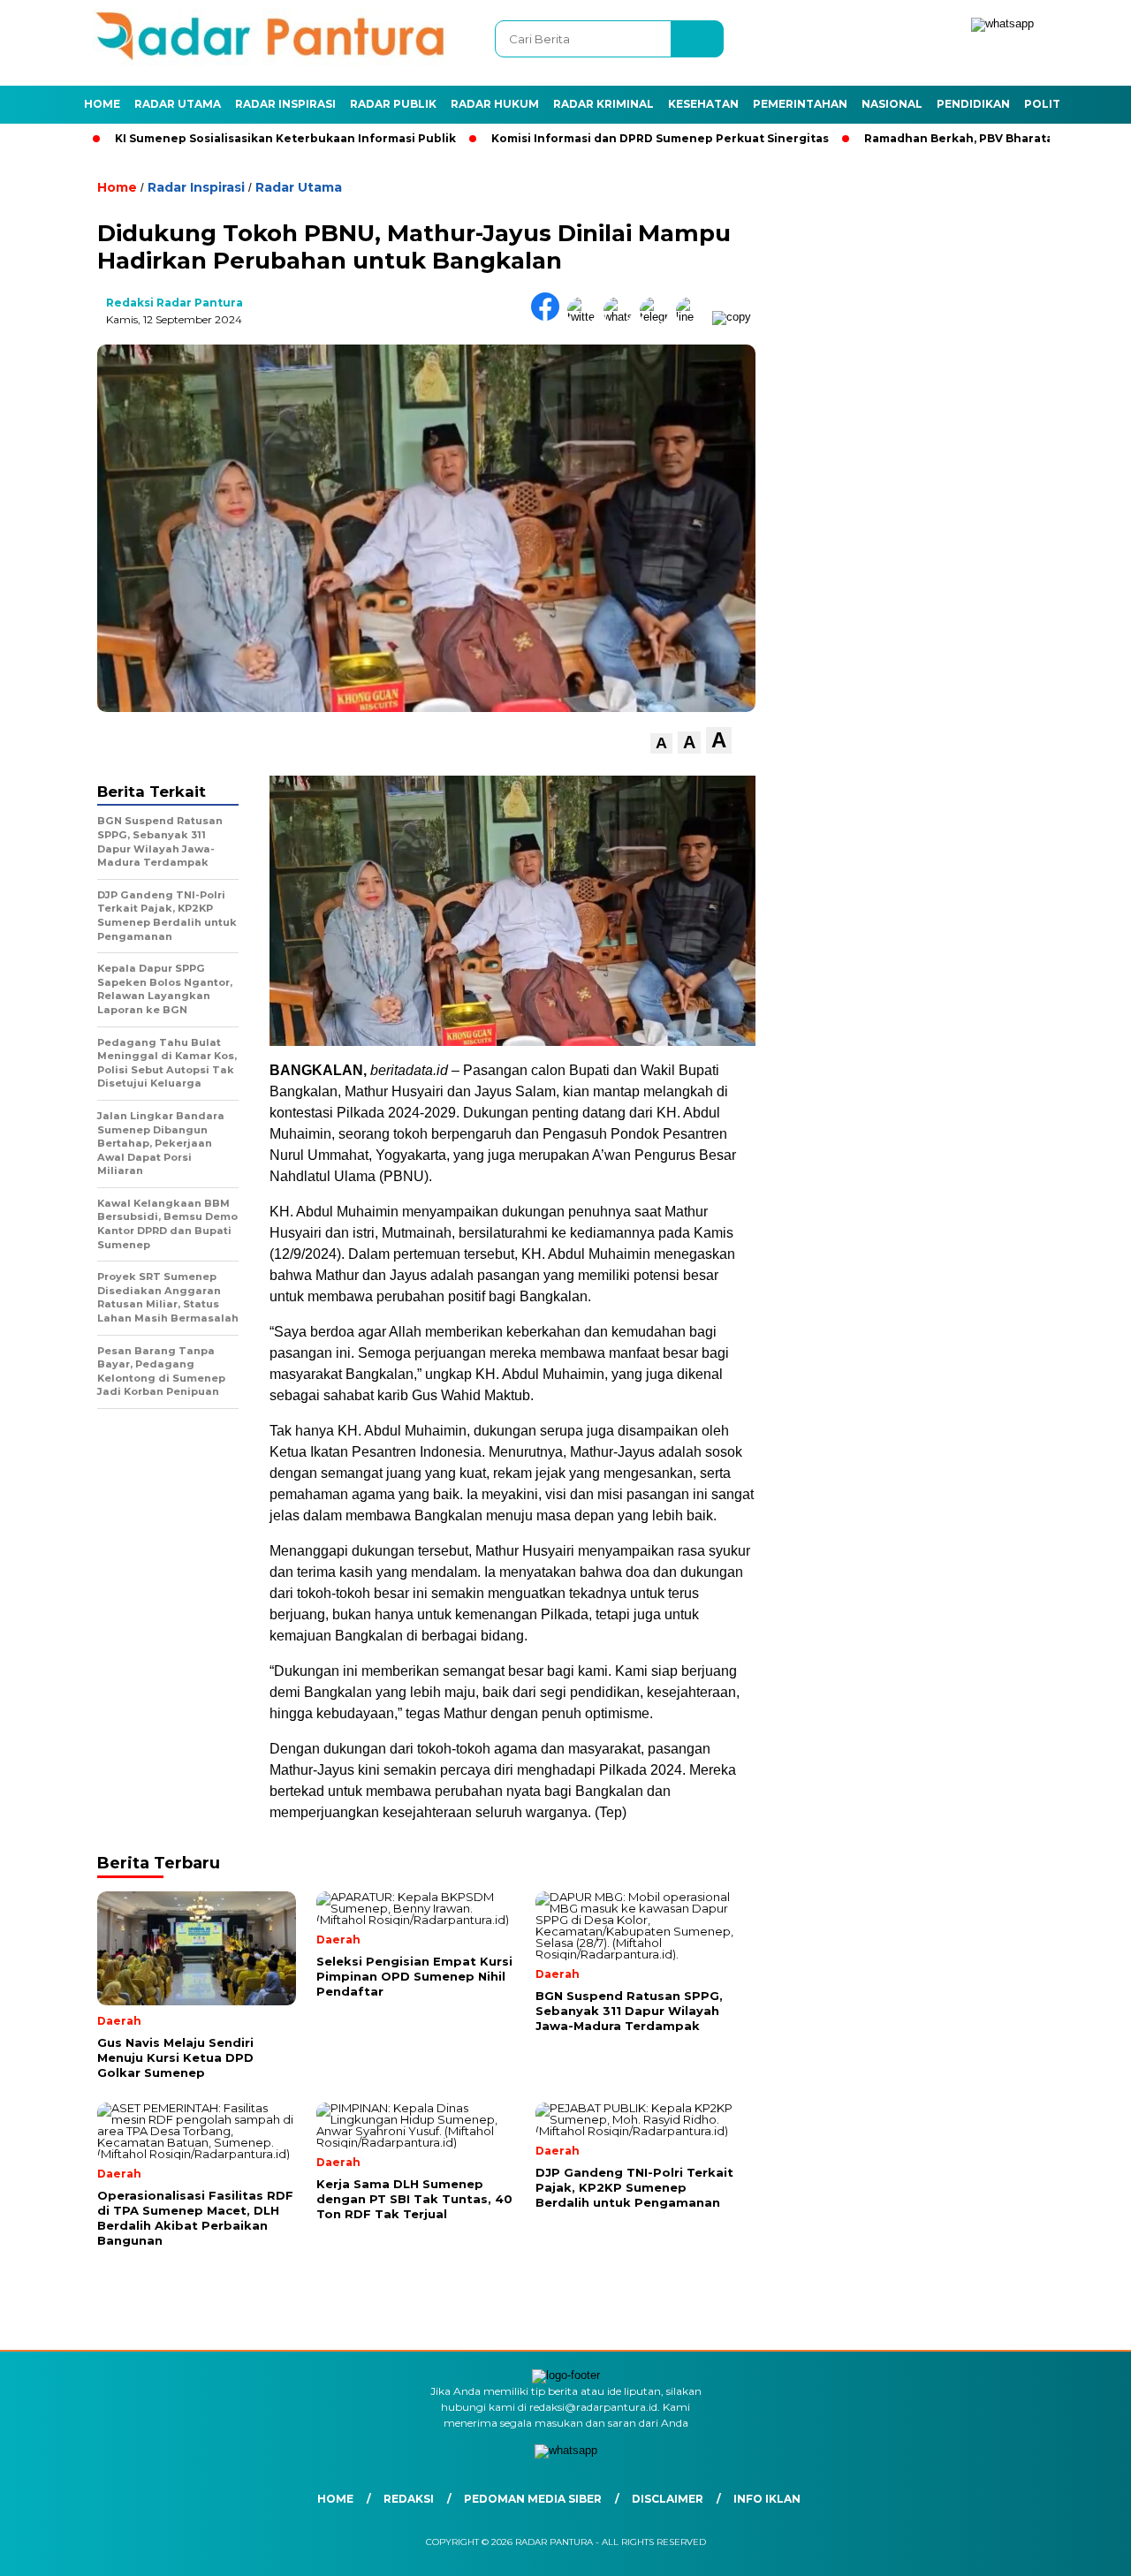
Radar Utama (178, 104)
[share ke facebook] (549, 317)
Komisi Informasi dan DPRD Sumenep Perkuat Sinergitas (596, 138)
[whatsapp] (1002, 23)
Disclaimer (668, 2499)
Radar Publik (393, 104)
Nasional (892, 104)
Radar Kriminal (603, 104)
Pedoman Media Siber (533, 2499)
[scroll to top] (1083, 2549)
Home (102, 104)
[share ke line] (694, 317)
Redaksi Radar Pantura (175, 303)
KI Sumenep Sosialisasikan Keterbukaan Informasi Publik (222, 138)
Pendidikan (973, 104)
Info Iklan (767, 2499)
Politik (1048, 104)
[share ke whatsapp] (622, 317)
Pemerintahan (800, 104)
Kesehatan (703, 104)
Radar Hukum (495, 104)
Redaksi (409, 2499)
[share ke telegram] (658, 317)
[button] (661, 743)
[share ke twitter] (585, 317)
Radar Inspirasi (285, 104)
